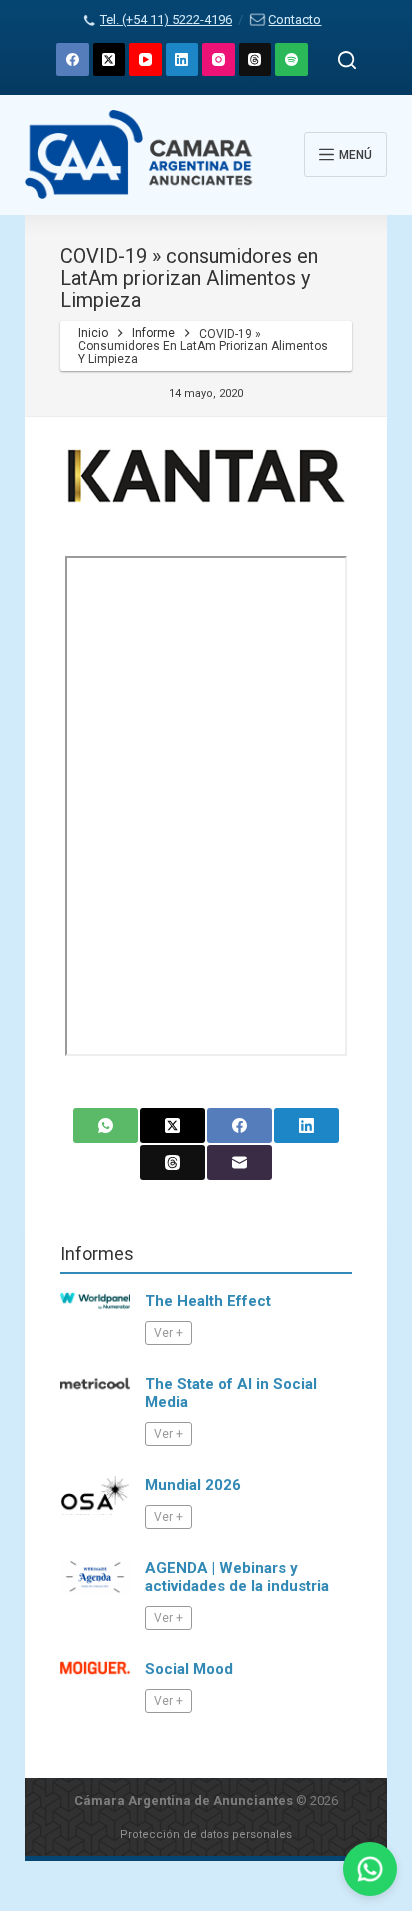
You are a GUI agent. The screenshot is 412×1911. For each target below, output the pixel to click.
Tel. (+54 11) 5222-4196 (166, 19)
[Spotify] (291, 59)
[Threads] (255, 59)
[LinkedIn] (182, 59)
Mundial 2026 (193, 1485)
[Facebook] (72, 59)
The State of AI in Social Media (231, 1393)
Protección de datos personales (206, 1834)
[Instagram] (218, 59)
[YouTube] (145, 59)
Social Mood (189, 1669)
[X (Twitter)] (109, 59)
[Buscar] (347, 60)
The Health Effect (208, 1301)
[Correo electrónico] (239, 1162)
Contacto (294, 19)
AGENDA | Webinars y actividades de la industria (237, 1577)
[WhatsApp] (105, 1125)
